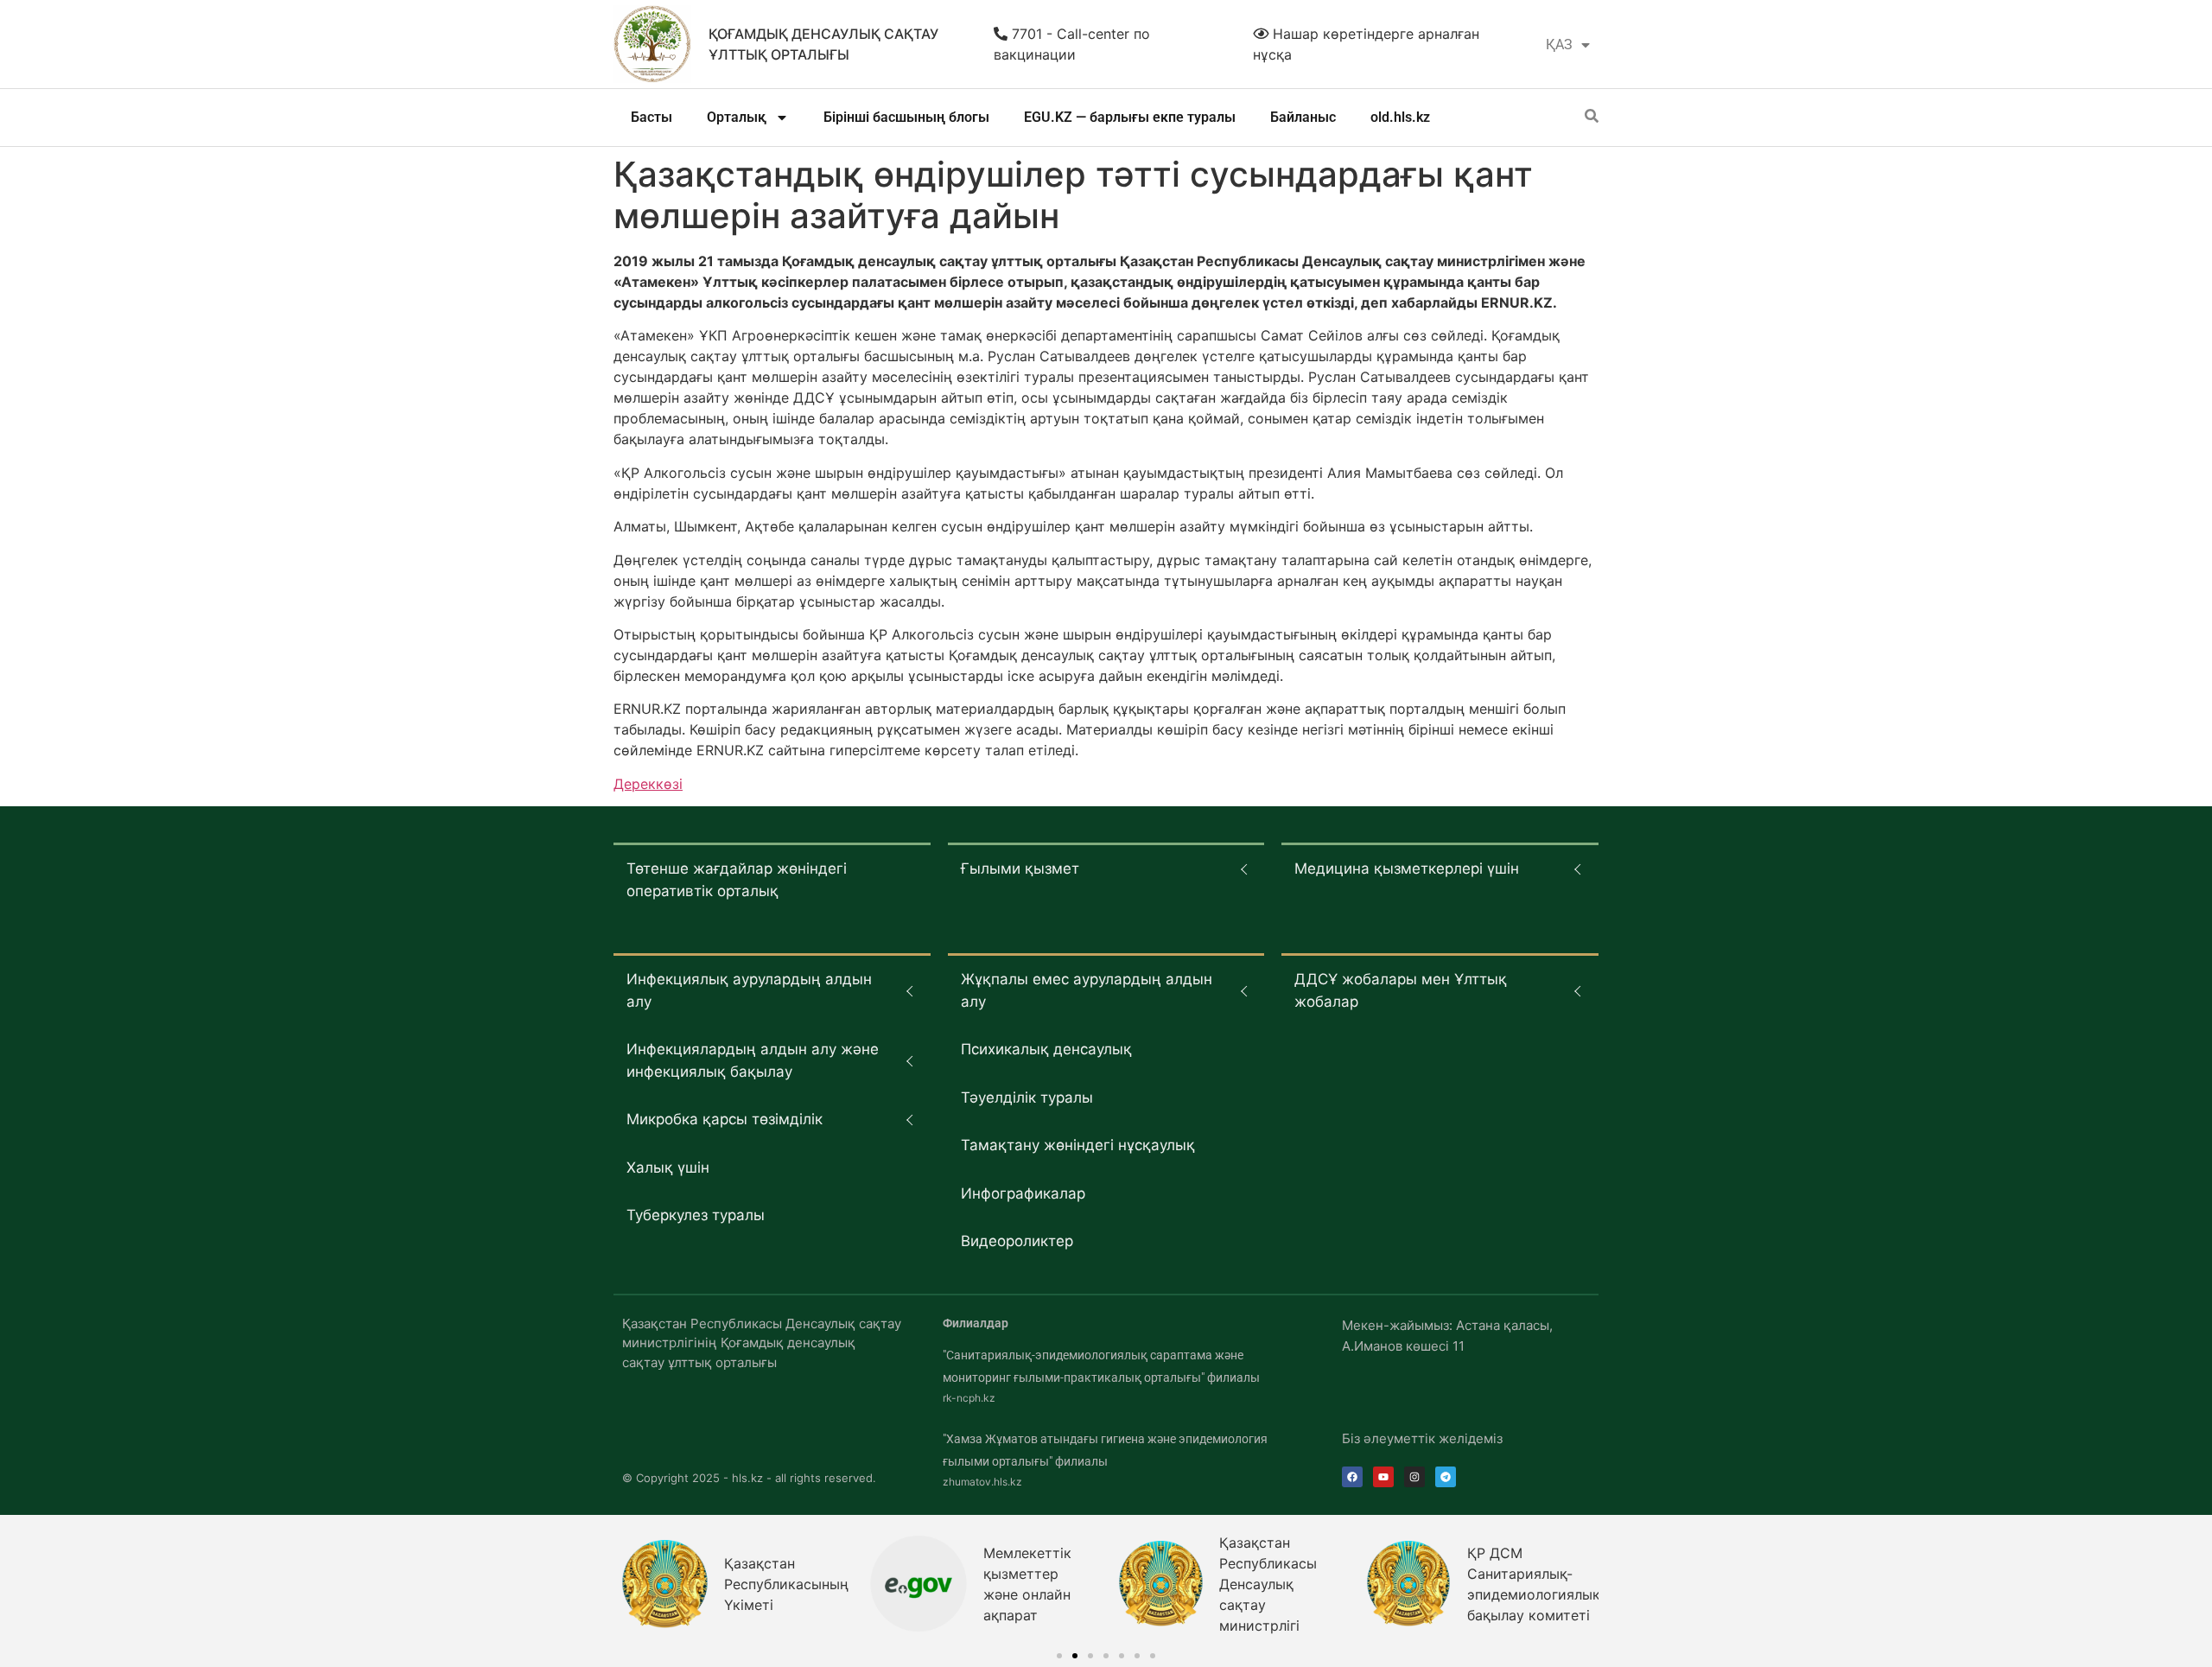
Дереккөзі (648, 784)
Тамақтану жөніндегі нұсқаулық (1078, 1145)
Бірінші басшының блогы (906, 117)
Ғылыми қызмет (1020, 868)
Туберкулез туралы (696, 1215)
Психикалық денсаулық (1046, 1049)
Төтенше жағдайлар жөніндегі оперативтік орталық (737, 880)
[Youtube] (1383, 1477)
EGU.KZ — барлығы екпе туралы (1130, 117)
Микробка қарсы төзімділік (725, 1119)
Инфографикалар (1023, 1193)
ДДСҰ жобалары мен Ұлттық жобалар (1401, 990)
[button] (1059, 1656)
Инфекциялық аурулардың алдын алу (749, 990)
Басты (652, 117)
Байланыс (1303, 117)
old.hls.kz (1400, 117)
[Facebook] (1352, 1477)
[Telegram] (1446, 1477)
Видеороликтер (1017, 1241)
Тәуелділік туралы (1027, 1098)
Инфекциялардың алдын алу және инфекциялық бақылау (753, 1060)
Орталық (737, 117)
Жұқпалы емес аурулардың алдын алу (1087, 990)
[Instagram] (1414, 1477)
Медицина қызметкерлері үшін (1407, 868)
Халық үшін (668, 1168)
